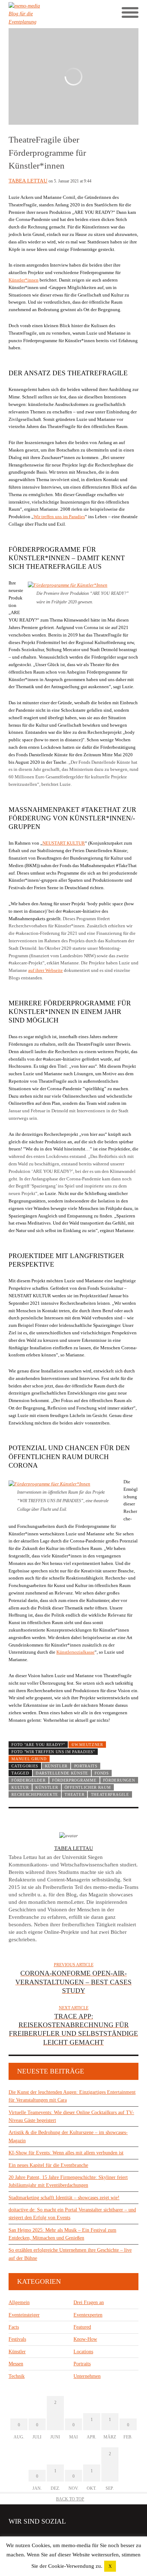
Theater (74, 1794)
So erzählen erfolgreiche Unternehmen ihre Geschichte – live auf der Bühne (70, 2254)
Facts (14, 2327)
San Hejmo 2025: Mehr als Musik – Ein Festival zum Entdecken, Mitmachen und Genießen (62, 2234)
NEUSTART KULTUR (64, 843)
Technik (17, 2376)
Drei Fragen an (89, 2302)
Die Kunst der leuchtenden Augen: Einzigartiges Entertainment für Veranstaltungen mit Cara (72, 2096)
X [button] (110, 2566)
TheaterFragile (110, 1794)
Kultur (20, 1787)
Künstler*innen (24, 280)
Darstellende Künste (62, 1773)
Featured (82, 2327)
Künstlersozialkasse (75, 1652)
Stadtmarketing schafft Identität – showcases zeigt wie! (64, 2198)
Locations (83, 2352)
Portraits (86, 1766)
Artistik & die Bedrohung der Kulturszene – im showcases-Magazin (68, 2136)
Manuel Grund (29, 1759)
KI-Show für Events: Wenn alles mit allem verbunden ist (66, 2153)
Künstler (56, 1766)
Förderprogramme (74, 1780)
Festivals (17, 2339)
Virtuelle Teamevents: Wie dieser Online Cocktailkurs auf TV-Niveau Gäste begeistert (71, 2116)
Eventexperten (88, 2315)
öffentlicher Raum (88, 1787)
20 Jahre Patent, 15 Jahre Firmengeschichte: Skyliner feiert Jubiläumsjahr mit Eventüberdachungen (68, 2181)
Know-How (85, 2339)
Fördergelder (28, 1780)
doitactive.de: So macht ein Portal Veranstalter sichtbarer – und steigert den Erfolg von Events (72, 2214)
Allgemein (19, 2302)
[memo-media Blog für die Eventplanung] (41, 14)
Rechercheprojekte (35, 1794)
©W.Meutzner (87, 1745)
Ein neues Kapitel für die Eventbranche (48, 2165)
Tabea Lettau (28, 181)
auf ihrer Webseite (45, 970)
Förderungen (119, 1780)
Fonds (102, 1773)
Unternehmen (87, 2376)
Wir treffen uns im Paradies (59, 517)
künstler (47, 1787)
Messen (16, 2364)
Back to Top (70, 2499)
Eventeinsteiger (24, 2315)
